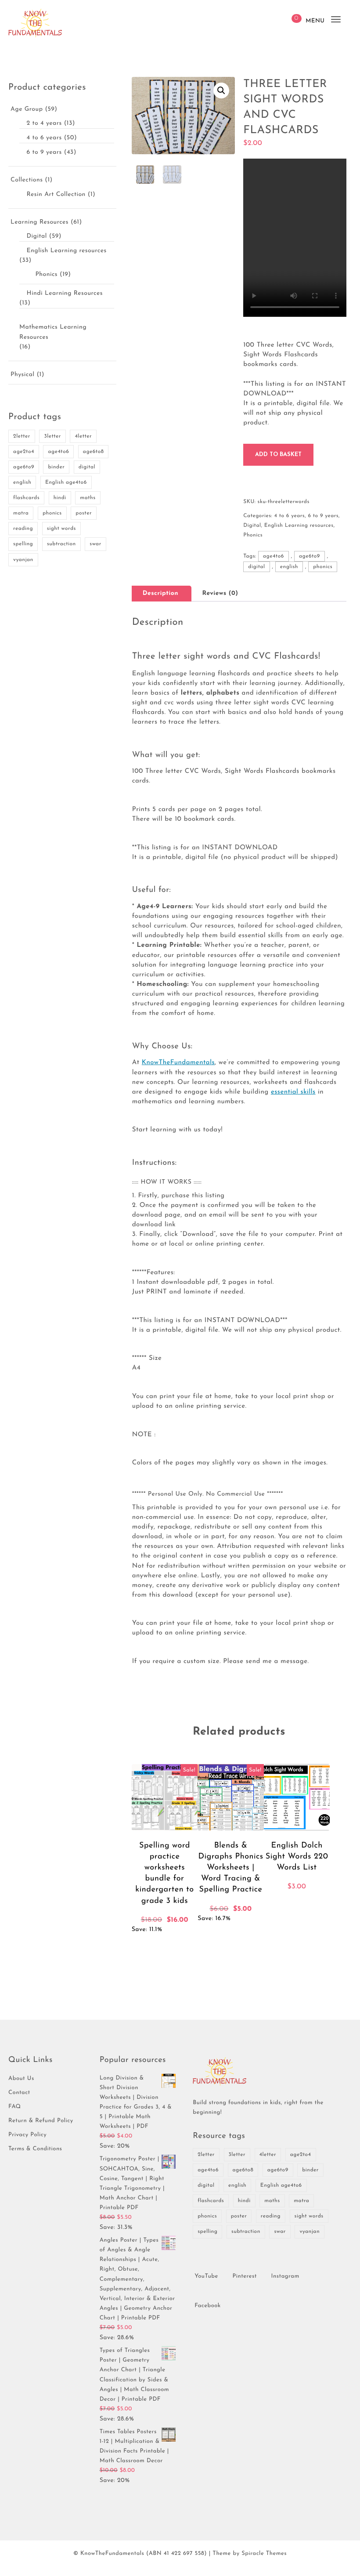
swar (95, 544)
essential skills (293, 1092)
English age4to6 (66, 482)
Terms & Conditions (35, 2149)
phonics (52, 513)
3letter (52, 436)
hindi (60, 498)
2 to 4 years (44, 123)
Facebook (208, 2306)
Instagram (285, 2277)
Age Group (27, 109)
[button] (221, 91)
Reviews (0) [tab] (220, 593)
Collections (27, 180)
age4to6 (58, 452)
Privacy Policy (27, 2135)
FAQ (15, 2107)
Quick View (188, 1946)
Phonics (46, 274)
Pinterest (245, 2277)
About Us (21, 2079)
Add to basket (278, 455)
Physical (22, 375)
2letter (22, 436)
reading (23, 529)
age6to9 (24, 467)
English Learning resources (66, 251)
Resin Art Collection (56, 194)
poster (84, 513)
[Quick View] (169, 1946)
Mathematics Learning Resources (53, 332)
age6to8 (94, 452)
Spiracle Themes (264, 2554)
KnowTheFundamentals (178, 1063)
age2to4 (24, 452)
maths (88, 498)
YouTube (206, 2277)
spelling (23, 544)
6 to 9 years (44, 152)
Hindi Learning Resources (64, 293)
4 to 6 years (44, 138)
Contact (19, 2093)
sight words (61, 529)
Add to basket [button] (145, 1946)
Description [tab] (160, 593)
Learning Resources (40, 222)
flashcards (26, 498)
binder (56, 467)
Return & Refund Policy (41, 2121)
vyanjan (23, 560)
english (22, 482)
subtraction (61, 544)
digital (87, 467)
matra (21, 513)
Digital (36, 236)
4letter (83, 436)
